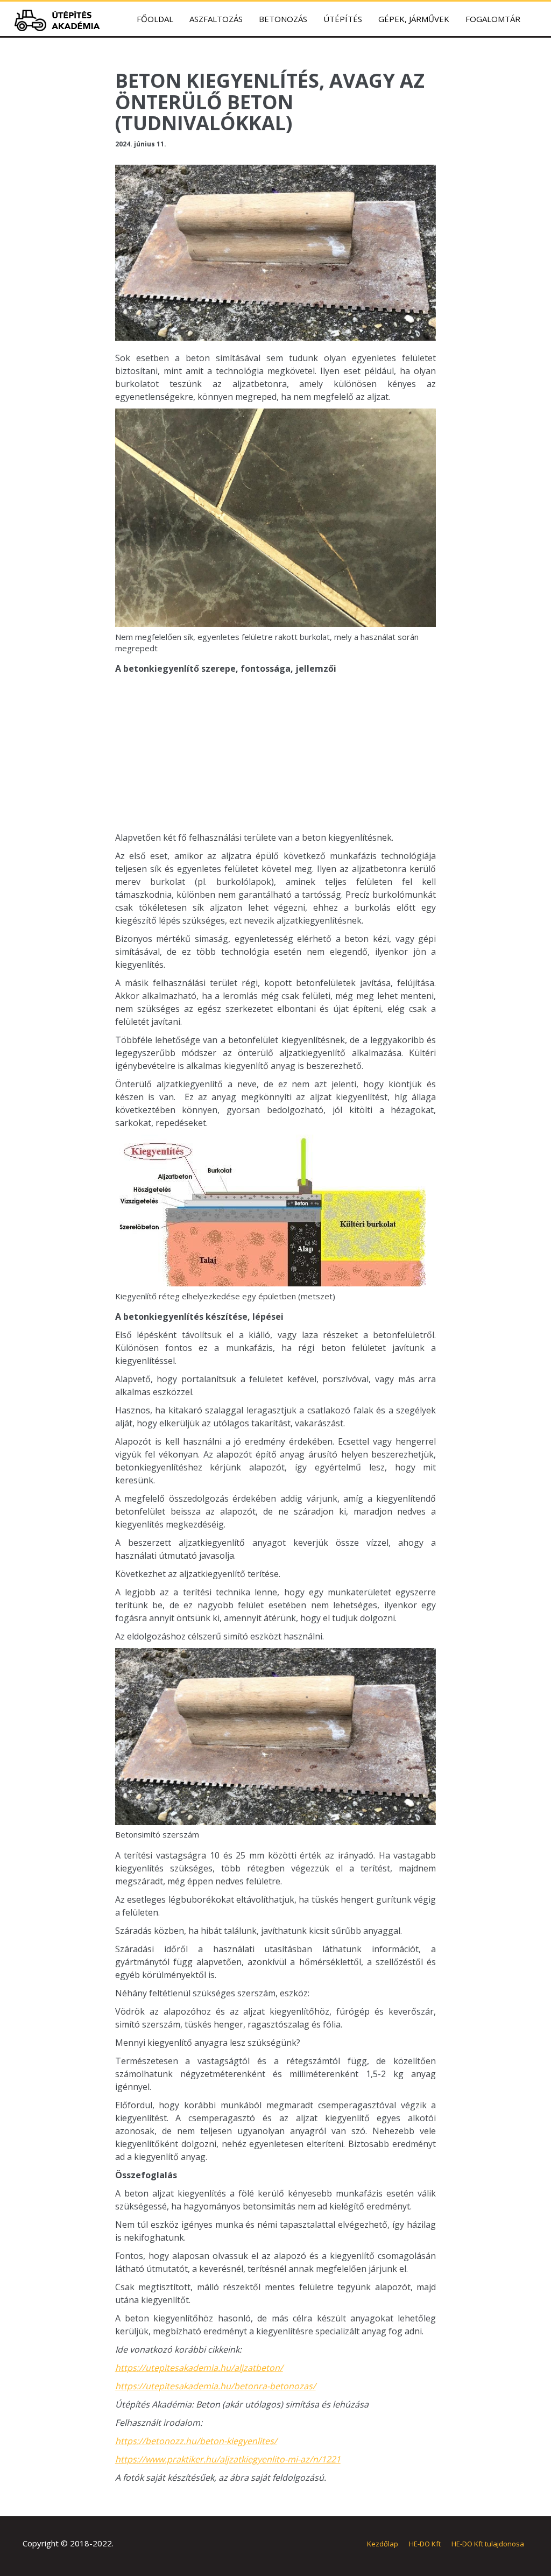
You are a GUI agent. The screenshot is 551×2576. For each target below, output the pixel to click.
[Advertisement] (276, 756)
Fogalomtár (493, 19)
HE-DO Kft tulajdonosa (488, 2544)
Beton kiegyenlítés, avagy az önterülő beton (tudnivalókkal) (270, 102)
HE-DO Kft (425, 2544)
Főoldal (155, 19)
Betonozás (283, 19)
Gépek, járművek (414, 19)
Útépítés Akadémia (60, 20)
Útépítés (343, 19)
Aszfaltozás (216, 19)
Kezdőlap (383, 2544)
